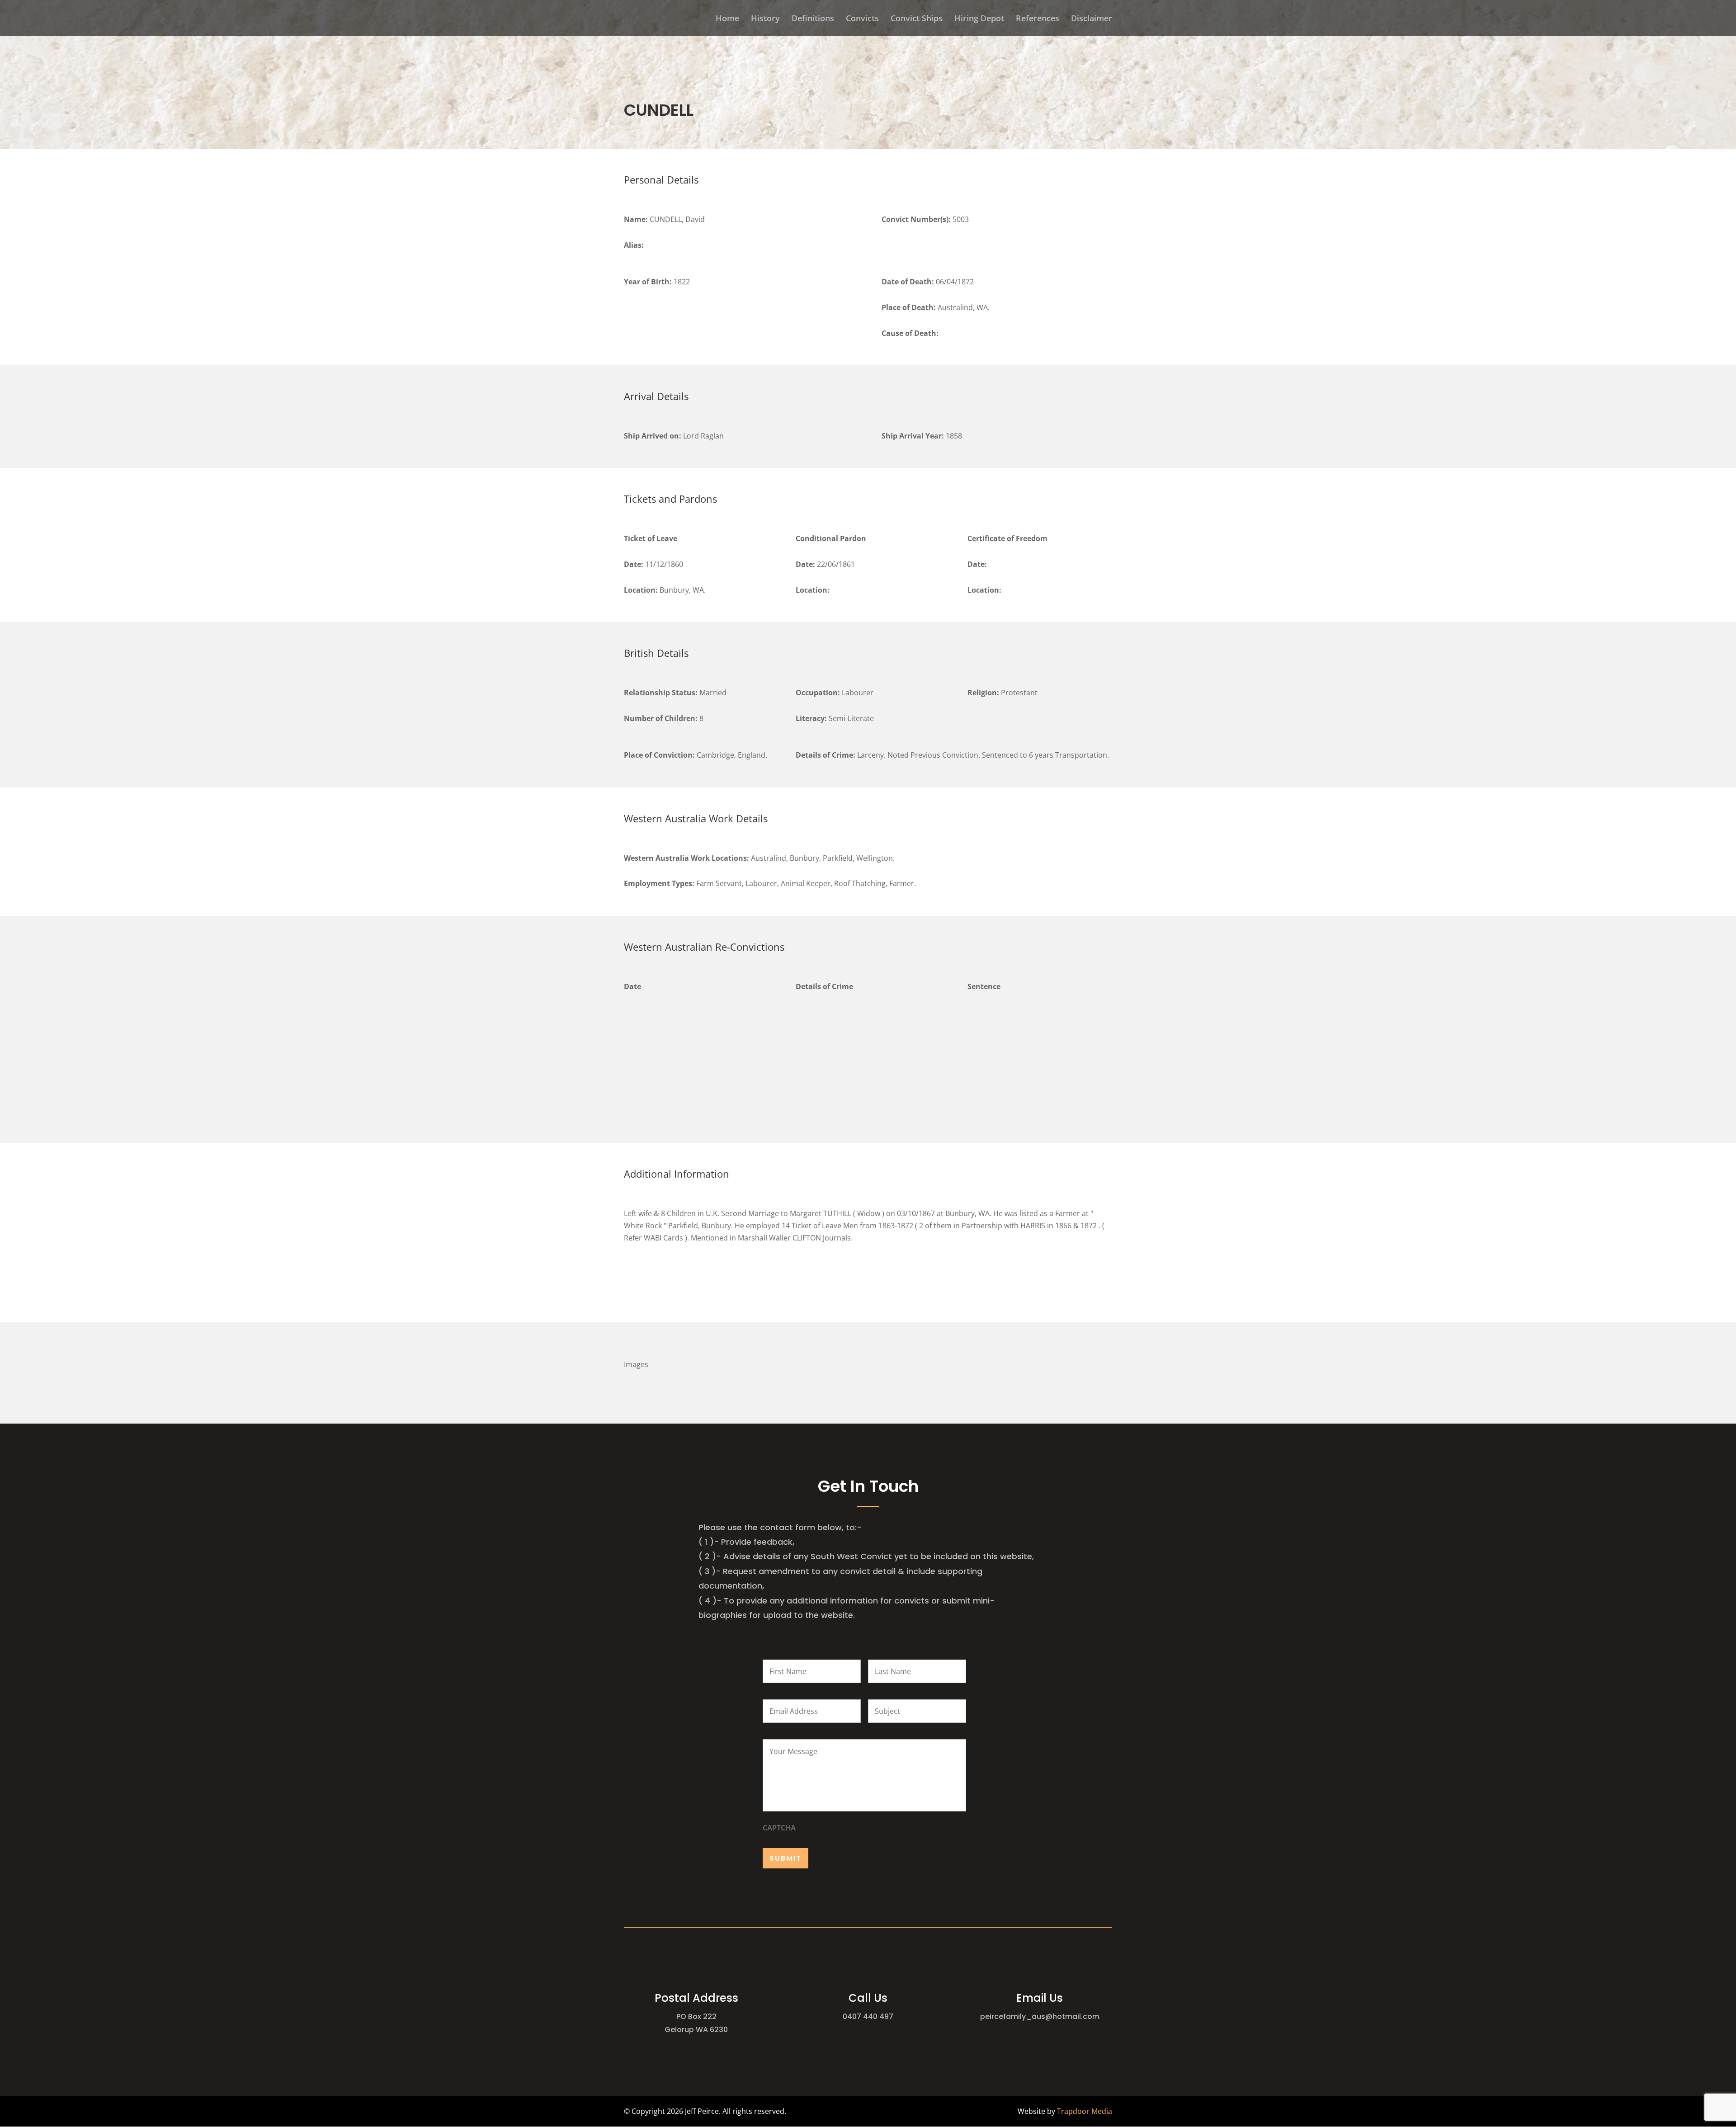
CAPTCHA (779, 1828)
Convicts (862, 19)
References (1038, 19)
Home (727, 19)
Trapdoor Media (1085, 2111)
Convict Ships (917, 19)
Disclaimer (1092, 19)
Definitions (813, 19)
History (765, 19)
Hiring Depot (979, 19)
